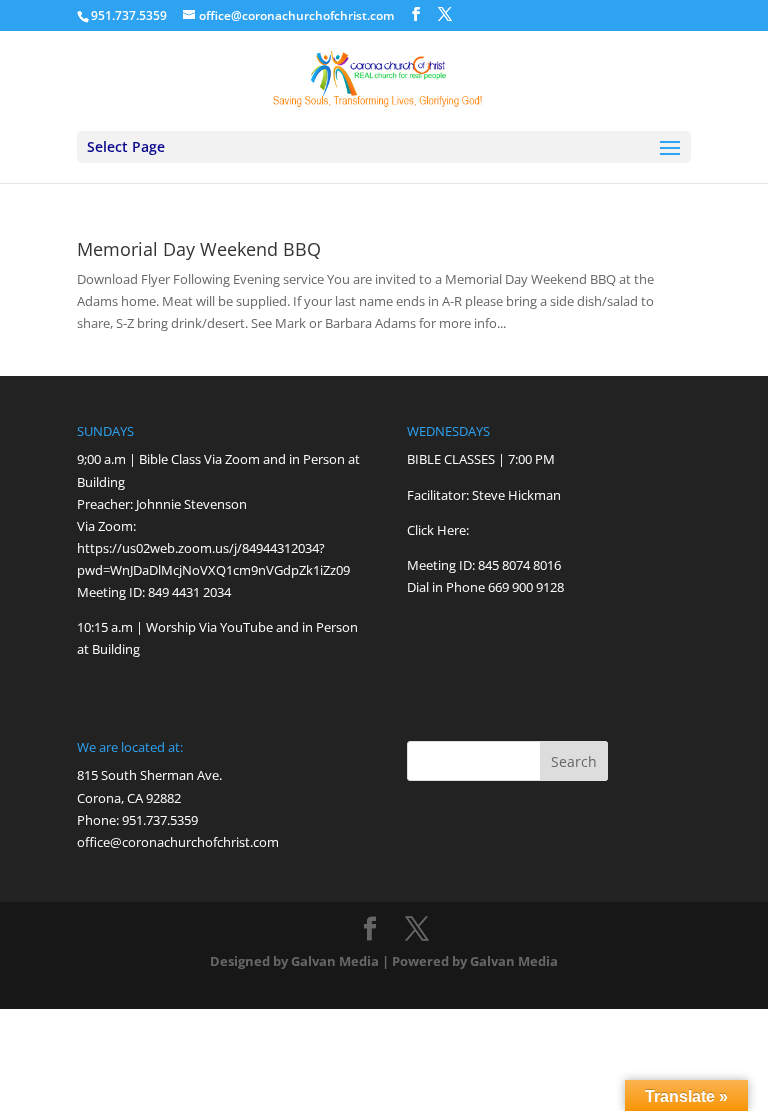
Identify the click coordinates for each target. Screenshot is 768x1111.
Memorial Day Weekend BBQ (199, 249)
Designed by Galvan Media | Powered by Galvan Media (384, 961)
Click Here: (438, 530)
